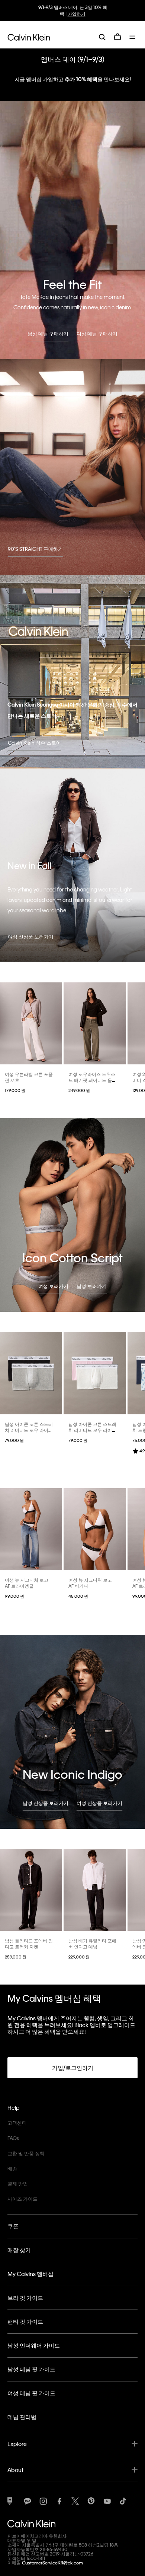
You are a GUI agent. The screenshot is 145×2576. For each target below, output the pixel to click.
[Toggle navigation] (133, 37)
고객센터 (17, 2123)
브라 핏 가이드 (25, 2298)
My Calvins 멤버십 (30, 2274)
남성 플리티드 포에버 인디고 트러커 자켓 (29, 1944)
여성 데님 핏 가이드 (31, 2393)
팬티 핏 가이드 (25, 2321)
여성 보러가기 (53, 1286)
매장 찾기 (19, 2250)
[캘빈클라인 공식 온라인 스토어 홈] (29, 37)
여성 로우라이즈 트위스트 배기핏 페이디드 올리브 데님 (92, 1080)
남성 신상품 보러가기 (46, 1803)
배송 (12, 2168)
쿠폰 (13, 2226)
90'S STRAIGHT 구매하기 (35, 549)
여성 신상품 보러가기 (31, 936)
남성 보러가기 (92, 1286)
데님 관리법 (22, 2417)
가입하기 (77, 14)
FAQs (13, 2138)
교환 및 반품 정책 (26, 2153)
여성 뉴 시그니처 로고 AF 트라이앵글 (27, 1583)
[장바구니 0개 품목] (117, 37)
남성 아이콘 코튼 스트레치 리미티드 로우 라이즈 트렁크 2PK (29, 1430)
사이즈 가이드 (22, 2199)
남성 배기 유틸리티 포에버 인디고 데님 (92, 1944)
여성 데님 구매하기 (97, 333)
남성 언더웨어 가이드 (34, 2345)
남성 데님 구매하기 (48, 333)
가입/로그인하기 (73, 2068)
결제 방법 (18, 2183)
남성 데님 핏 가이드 (31, 2369)
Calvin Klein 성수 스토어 (34, 743)
